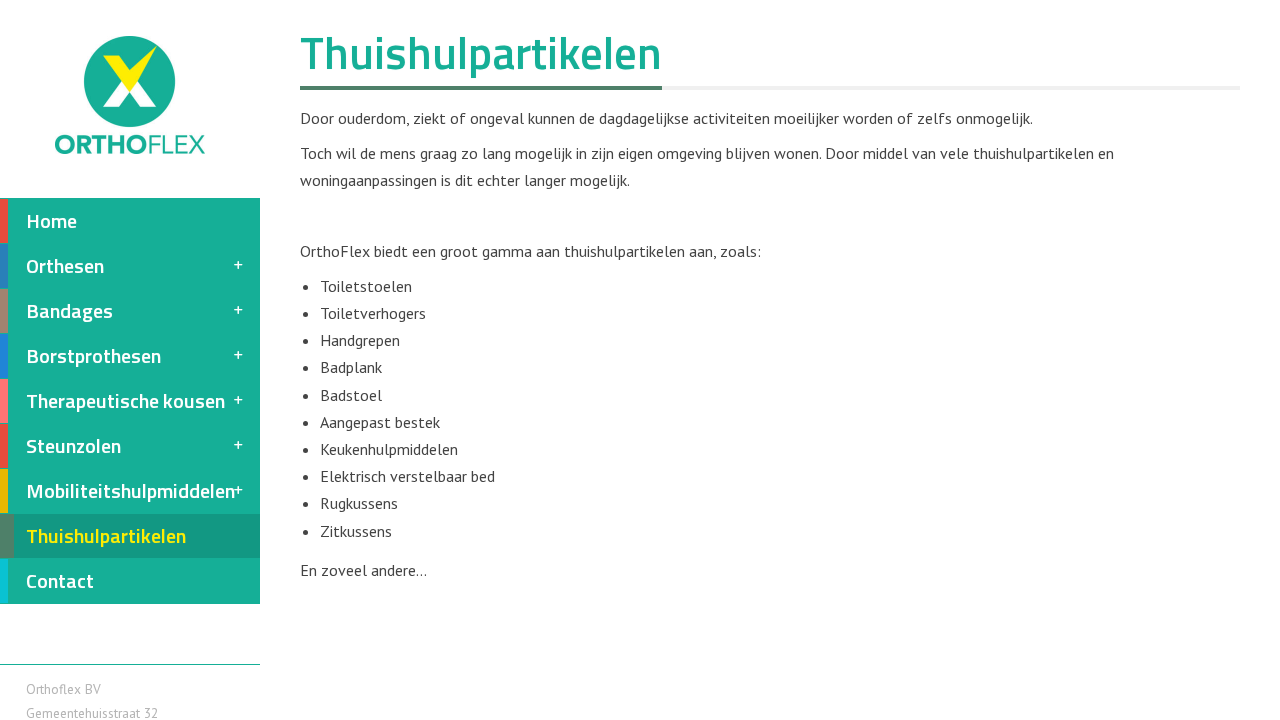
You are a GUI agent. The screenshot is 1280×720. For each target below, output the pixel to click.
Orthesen (65, 265)
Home (51, 220)
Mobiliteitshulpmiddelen (130, 490)
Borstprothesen (93, 355)
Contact (60, 580)
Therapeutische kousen (125, 400)
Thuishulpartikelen (106, 535)
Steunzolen (73, 445)
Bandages (69, 310)
